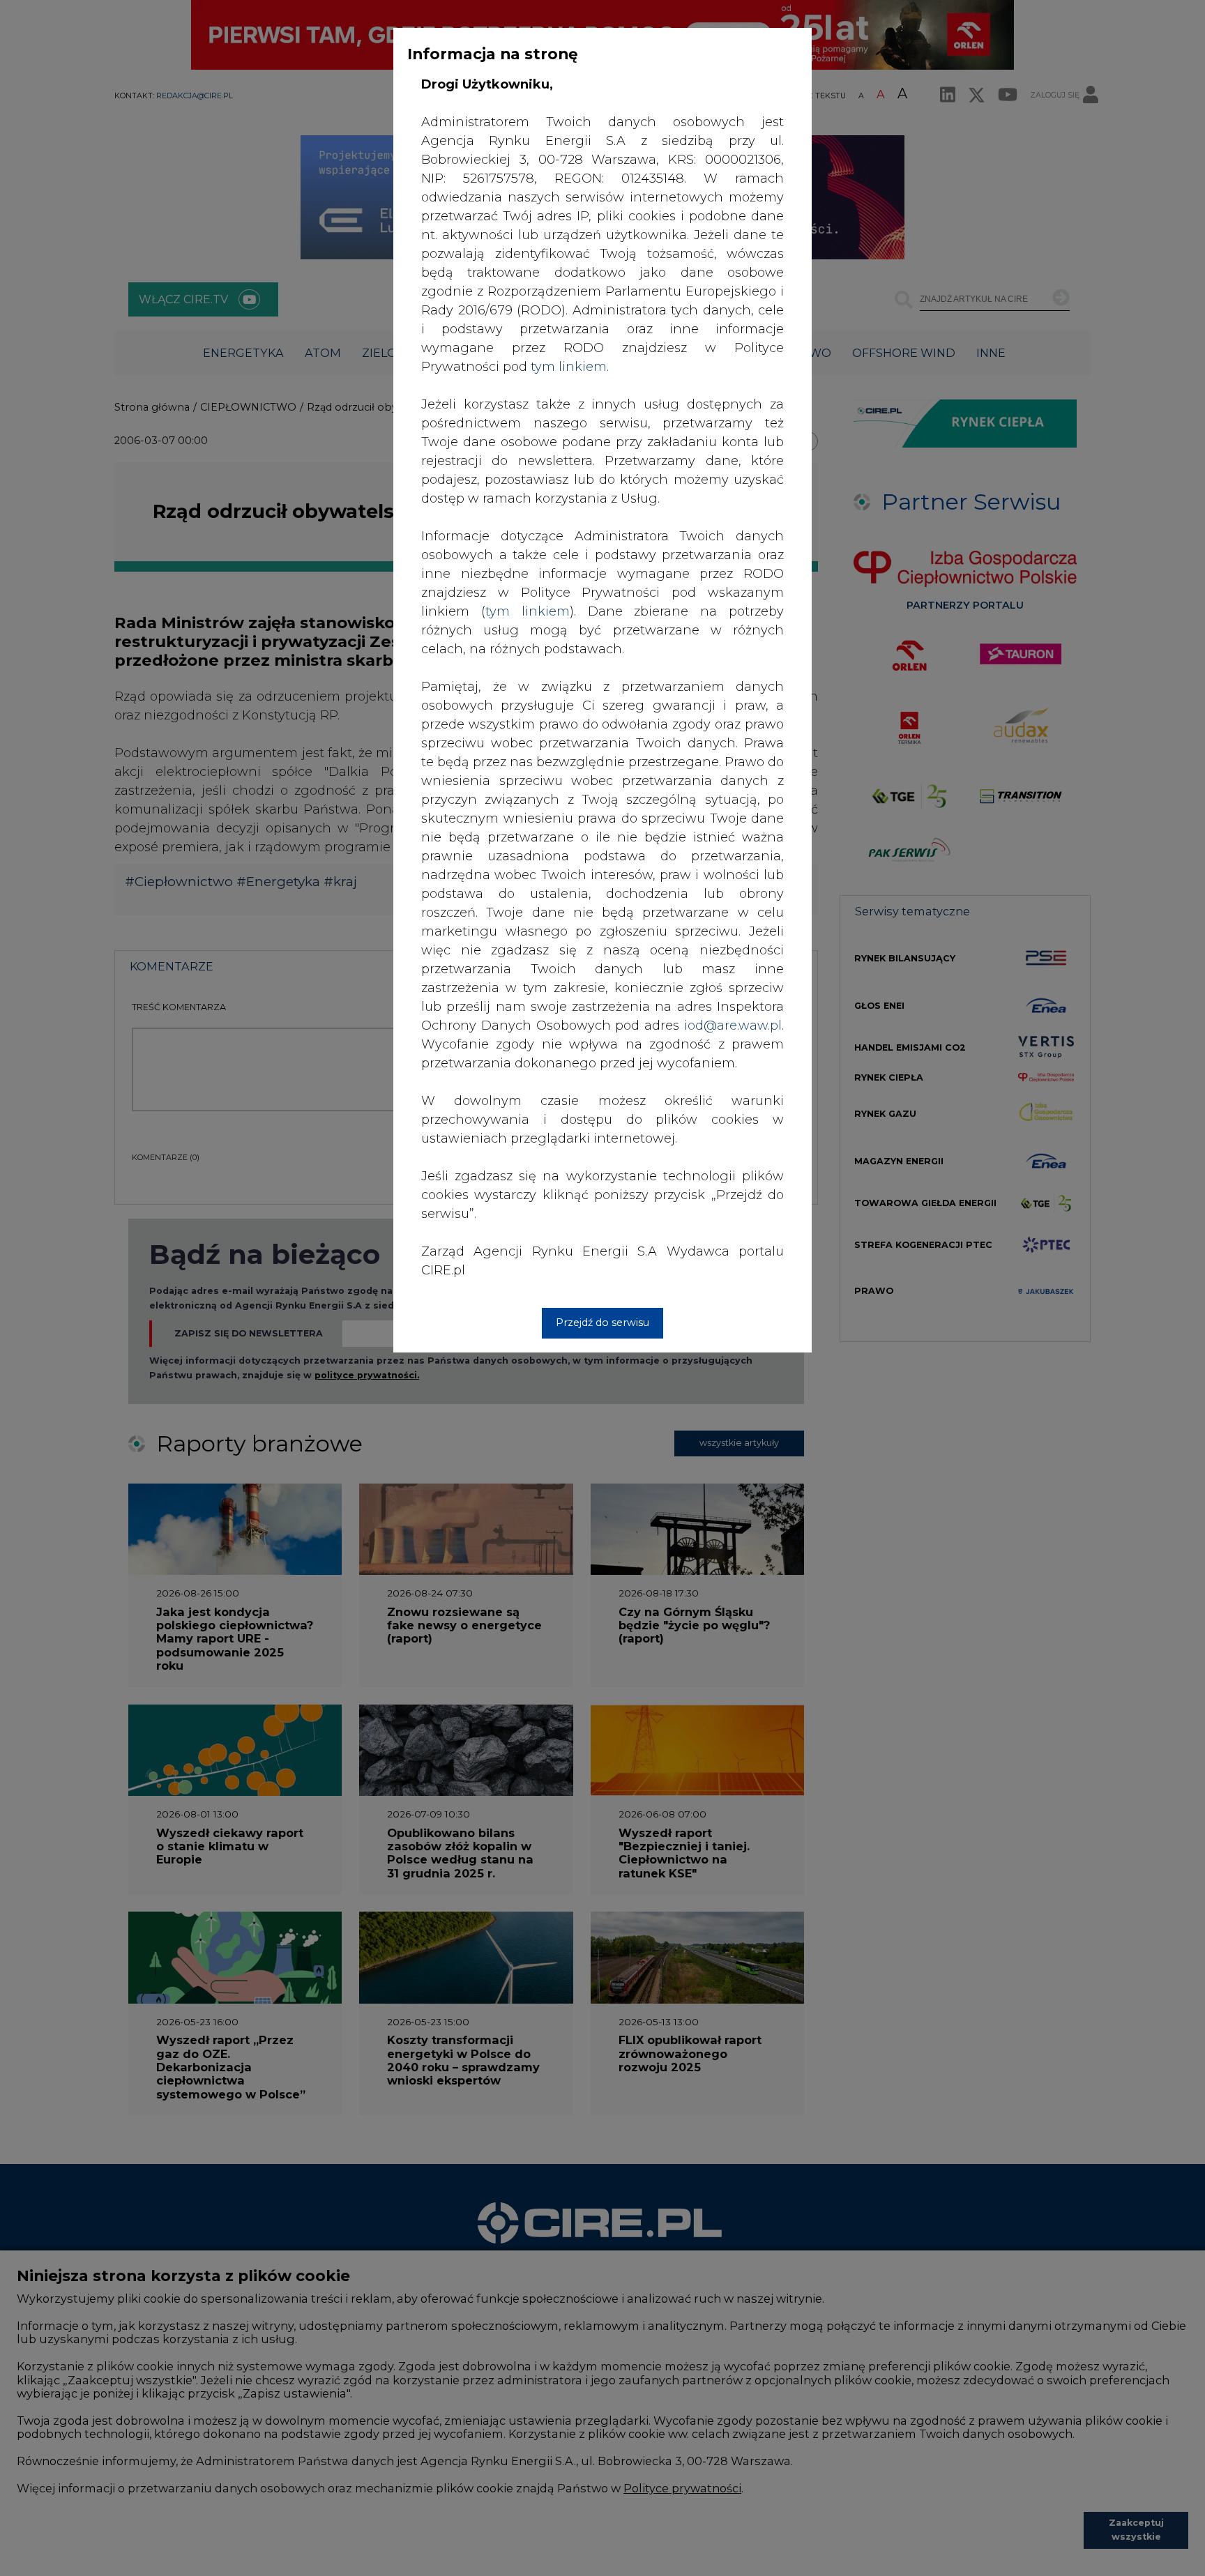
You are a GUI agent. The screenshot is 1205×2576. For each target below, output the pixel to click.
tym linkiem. (570, 367)
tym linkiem (528, 611)
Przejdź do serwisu (602, 1323)
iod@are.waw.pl (733, 1026)
